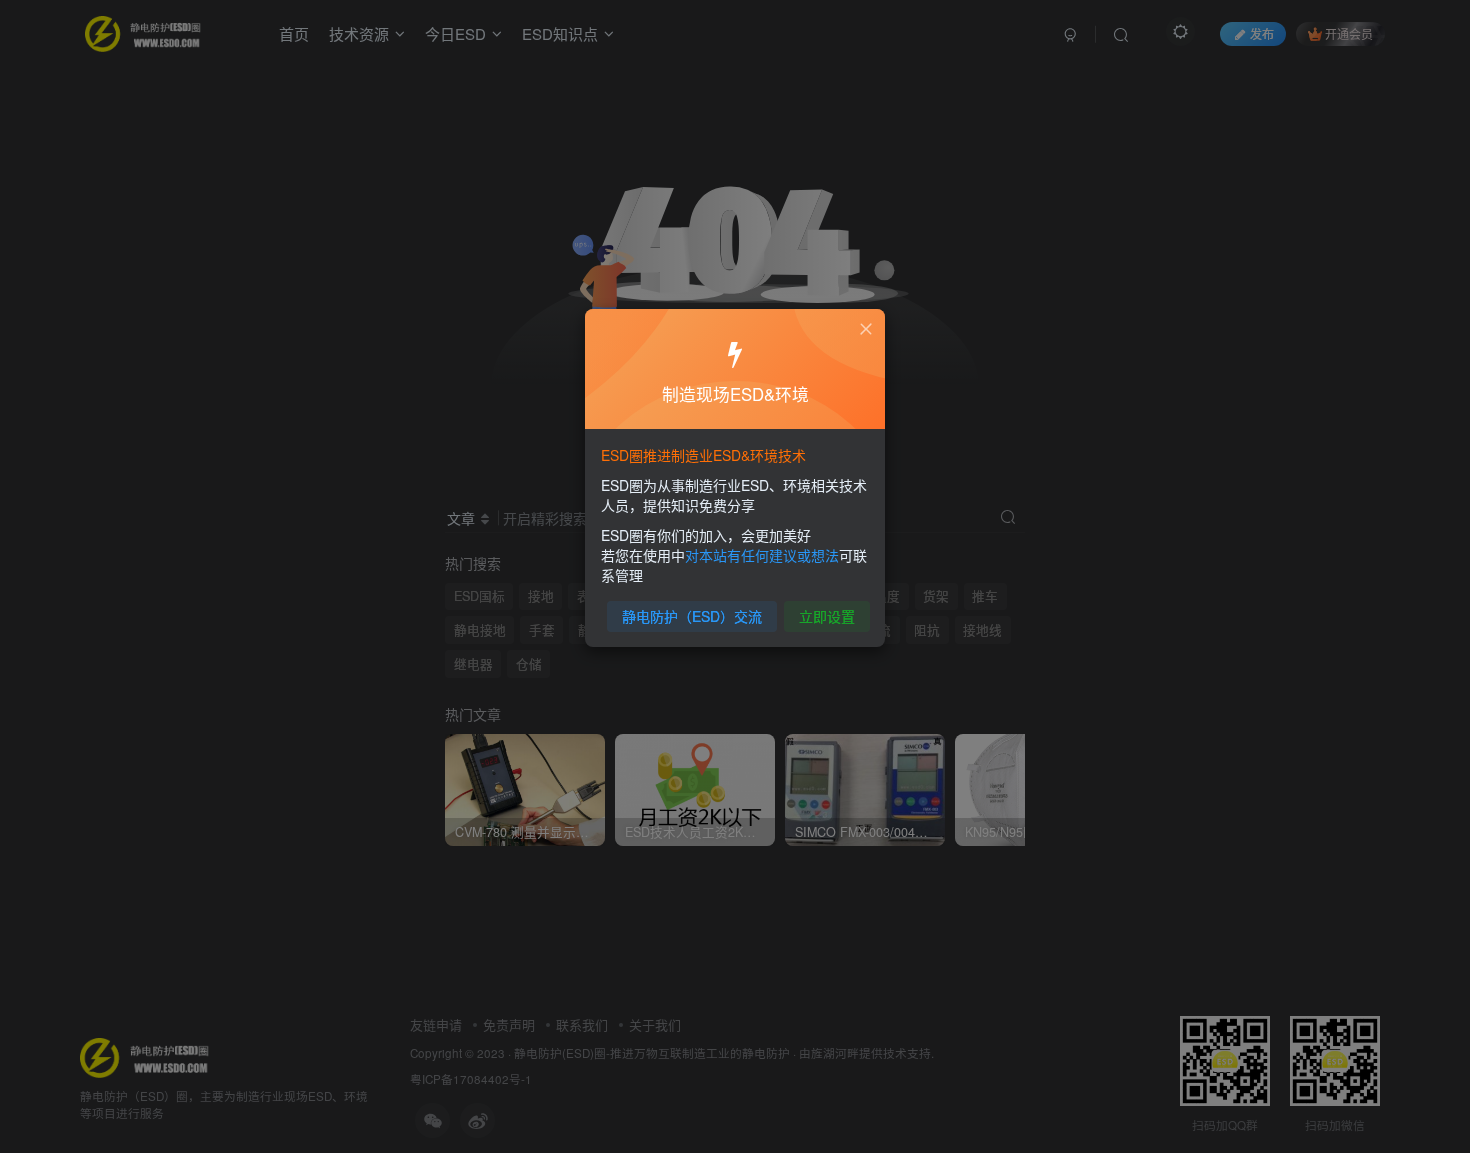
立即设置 (827, 616)
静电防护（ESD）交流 (692, 616)
